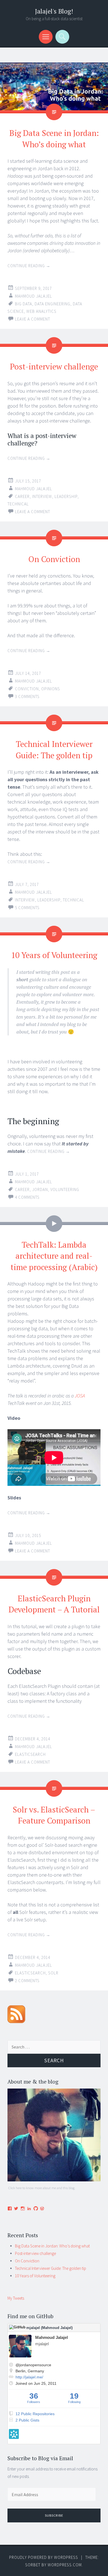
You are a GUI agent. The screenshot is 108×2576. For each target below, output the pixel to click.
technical (18, 504)
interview (42, 496)
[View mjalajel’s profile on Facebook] (10, 2208)
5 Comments (27, 908)
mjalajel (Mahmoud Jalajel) (49, 2328)
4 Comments (27, 1197)
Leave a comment (33, 319)
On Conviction (54, 559)
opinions (51, 689)
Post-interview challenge (54, 366)
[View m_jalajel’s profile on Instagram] (23, 2208)
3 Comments (27, 697)
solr (53, 1973)
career (22, 496)
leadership (66, 496)
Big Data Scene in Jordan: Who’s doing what (52, 2246)
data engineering (52, 304)
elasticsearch (30, 1754)
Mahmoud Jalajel (34, 296)
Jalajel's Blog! (54, 11)
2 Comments (27, 1981)
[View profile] (38, 2356)
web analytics (41, 311)
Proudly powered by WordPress (44, 2557)
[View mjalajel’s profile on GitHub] (36, 2208)
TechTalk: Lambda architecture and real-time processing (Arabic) (54, 1256)
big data (24, 304)
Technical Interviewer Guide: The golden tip (51, 2268)
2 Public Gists (27, 2420)
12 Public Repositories (35, 2414)
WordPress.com (65, 2565)
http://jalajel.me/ (29, 2377)
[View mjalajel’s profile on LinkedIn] (29, 2208)
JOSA (80, 1396)
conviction (27, 689)
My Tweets (16, 2298)
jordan (40, 1189)
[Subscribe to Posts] (16, 2022)
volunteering (65, 1189)
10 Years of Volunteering (54, 955)
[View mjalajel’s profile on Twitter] (16, 2208)
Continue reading (29, 266)
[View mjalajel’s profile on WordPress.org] (42, 2208)
